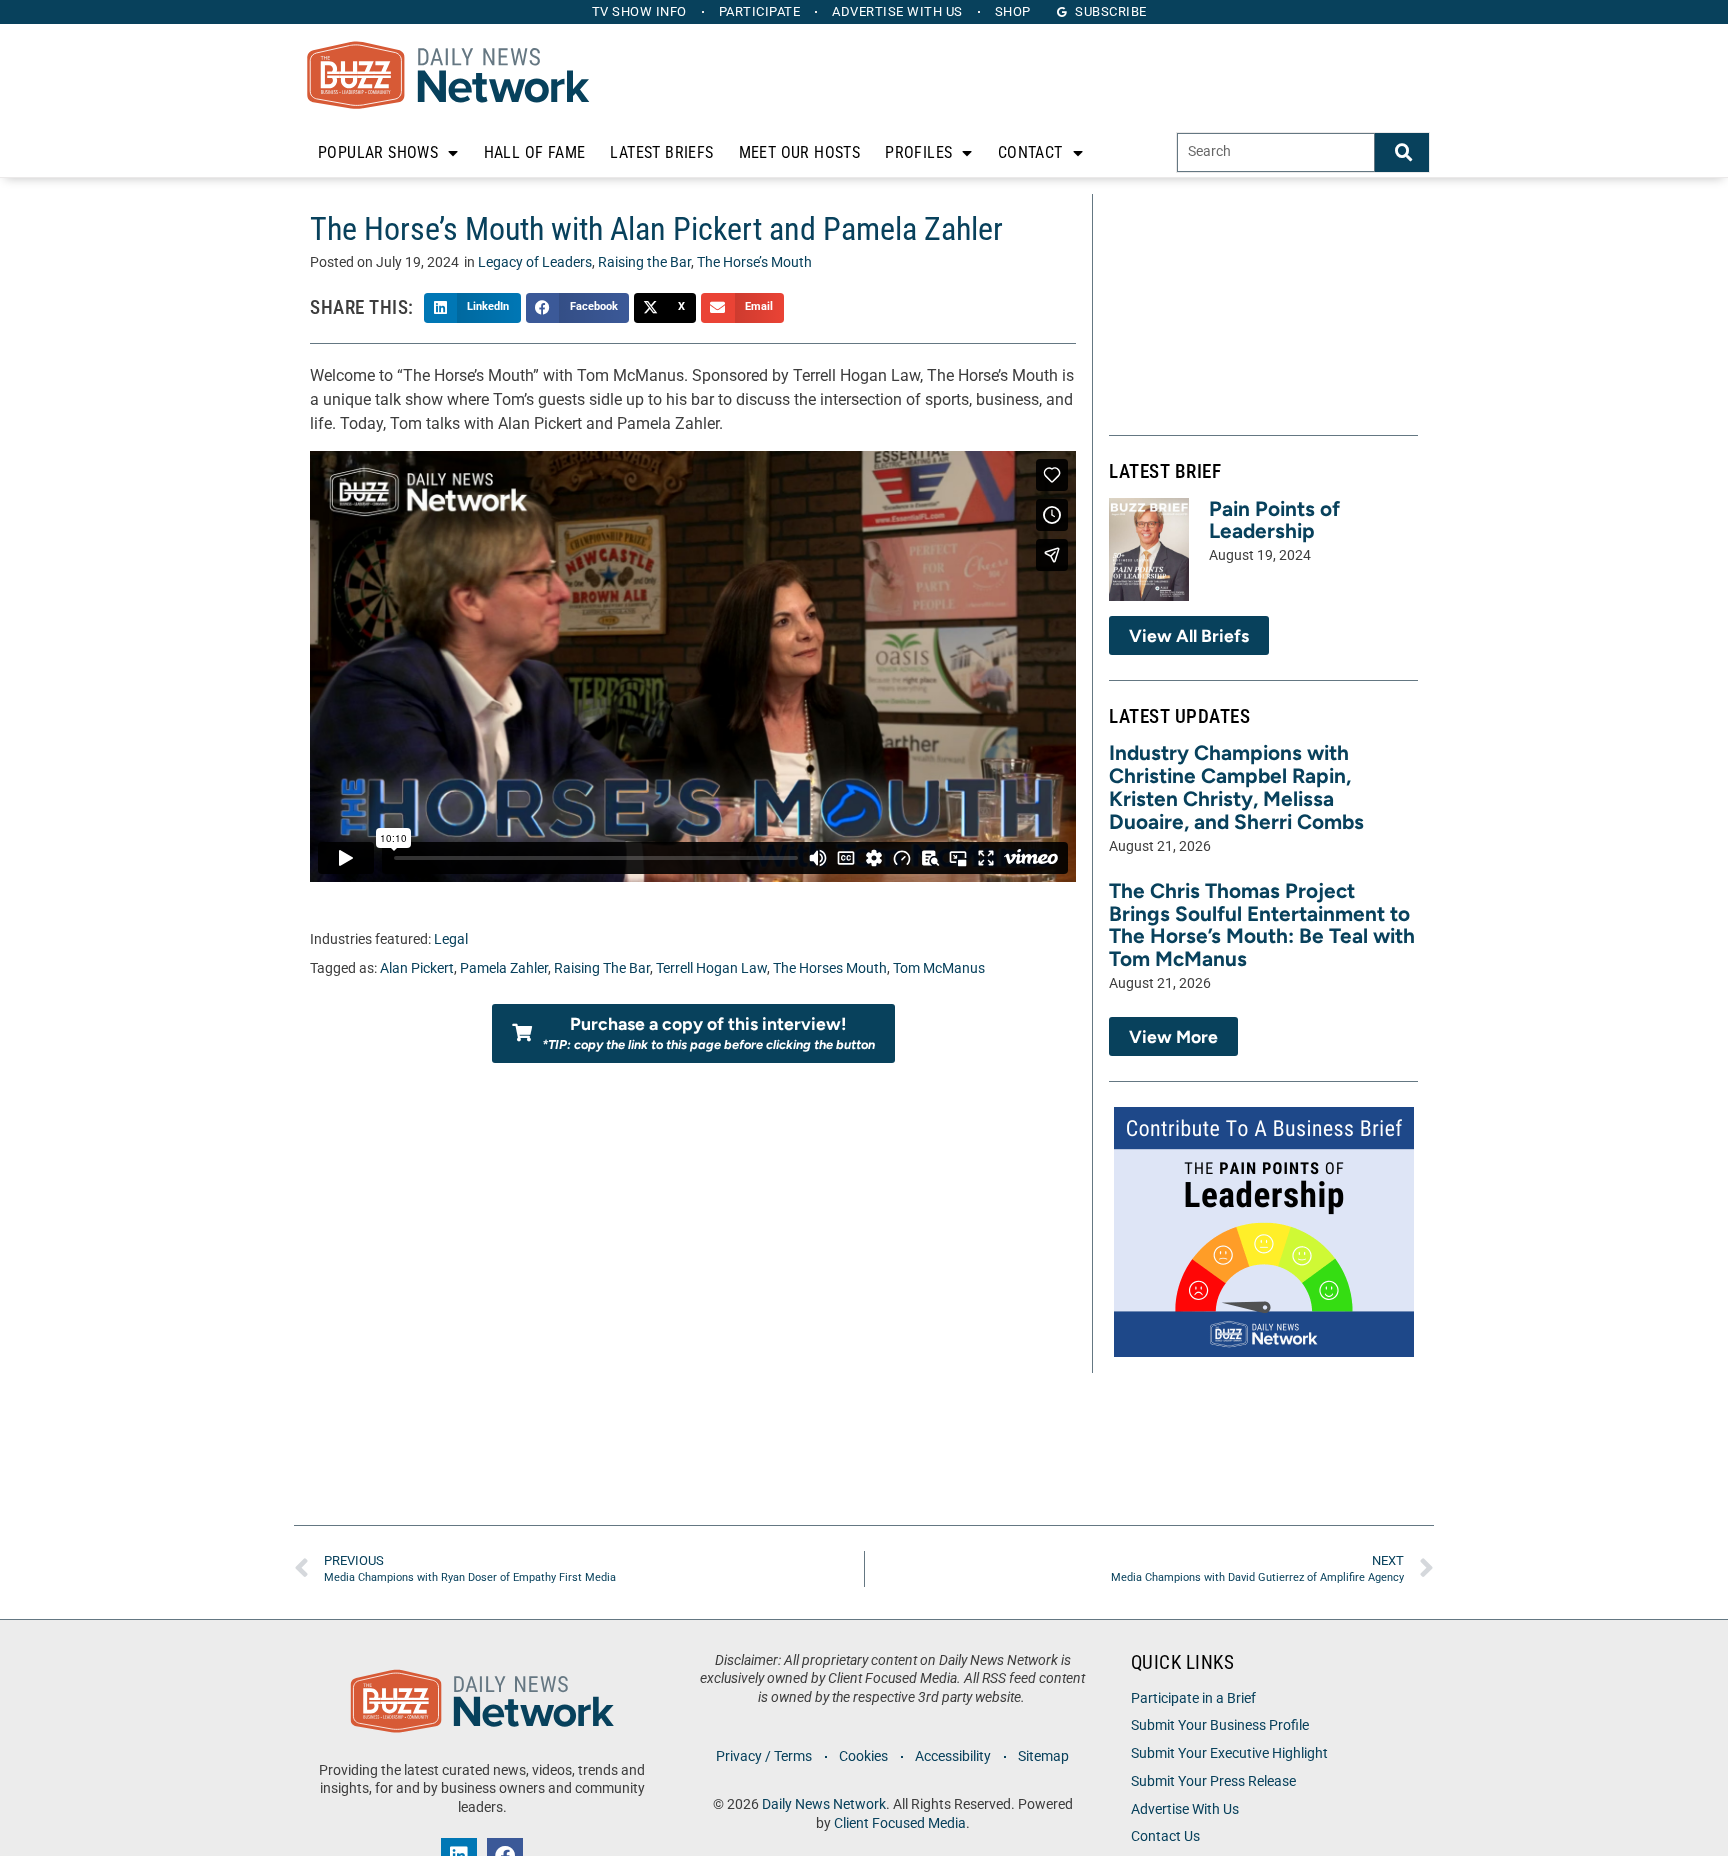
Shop (1013, 11)
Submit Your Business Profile (1220, 1725)
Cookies (863, 1756)
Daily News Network (824, 1804)
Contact (1030, 152)
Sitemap (1043, 1756)
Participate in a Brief (1193, 1698)
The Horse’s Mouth (754, 262)
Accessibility (953, 1756)
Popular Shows (378, 152)
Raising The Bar (602, 968)
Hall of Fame (535, 152)
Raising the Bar (644, 262)
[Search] (1402, 152)
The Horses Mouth (830, 968)
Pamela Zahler (504, 968)
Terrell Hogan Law (711, 968)
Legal (451, 939)
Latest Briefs (661, 152)
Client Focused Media (900, 1823)
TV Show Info (639, 11)
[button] (472, 308)
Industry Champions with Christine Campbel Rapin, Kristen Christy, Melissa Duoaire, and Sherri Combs (1236, 787)
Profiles (918, 152)
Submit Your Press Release (1213, 1781)
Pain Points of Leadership (1274, 520)
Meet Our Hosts (800, 152)
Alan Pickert (417, 968)
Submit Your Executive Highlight (1229, 1753)
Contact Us (1165, 1836)
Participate (760, 11)
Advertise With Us (1185, 1809)
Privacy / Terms (764, 1756)
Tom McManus (939, 968)
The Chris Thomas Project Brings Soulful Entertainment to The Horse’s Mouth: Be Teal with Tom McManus (1262, 925)
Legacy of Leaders (535, 262)
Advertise (897, 11)
